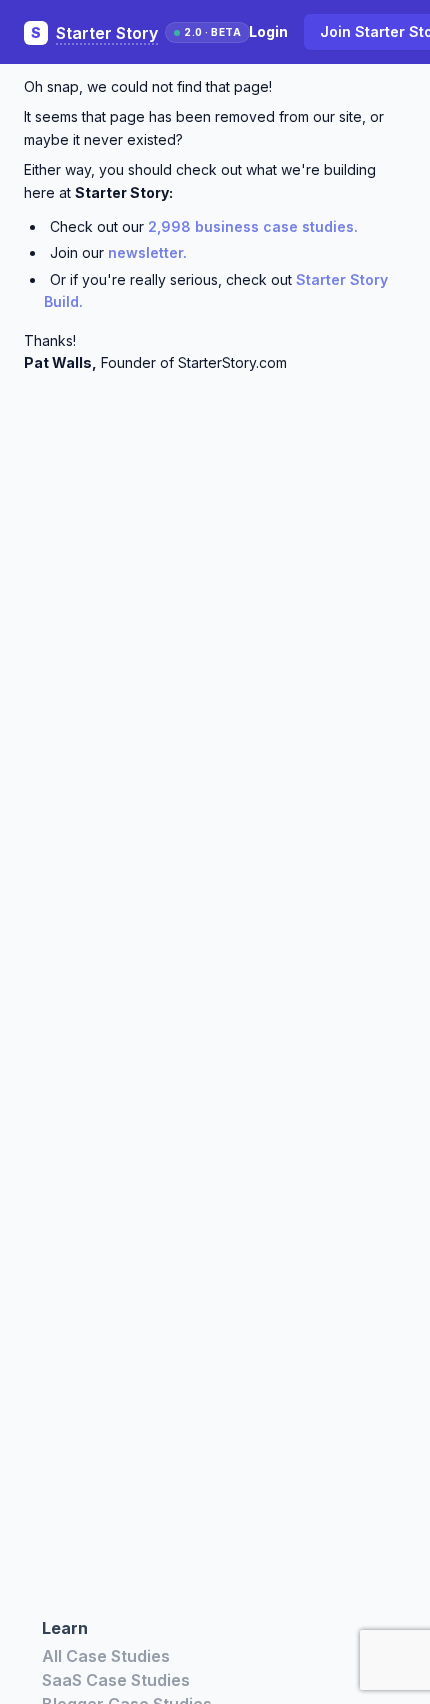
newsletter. (147, 252)
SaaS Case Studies (116, 1680)
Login (268, 31)
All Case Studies (106, 1656)
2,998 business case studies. (253, 226)
